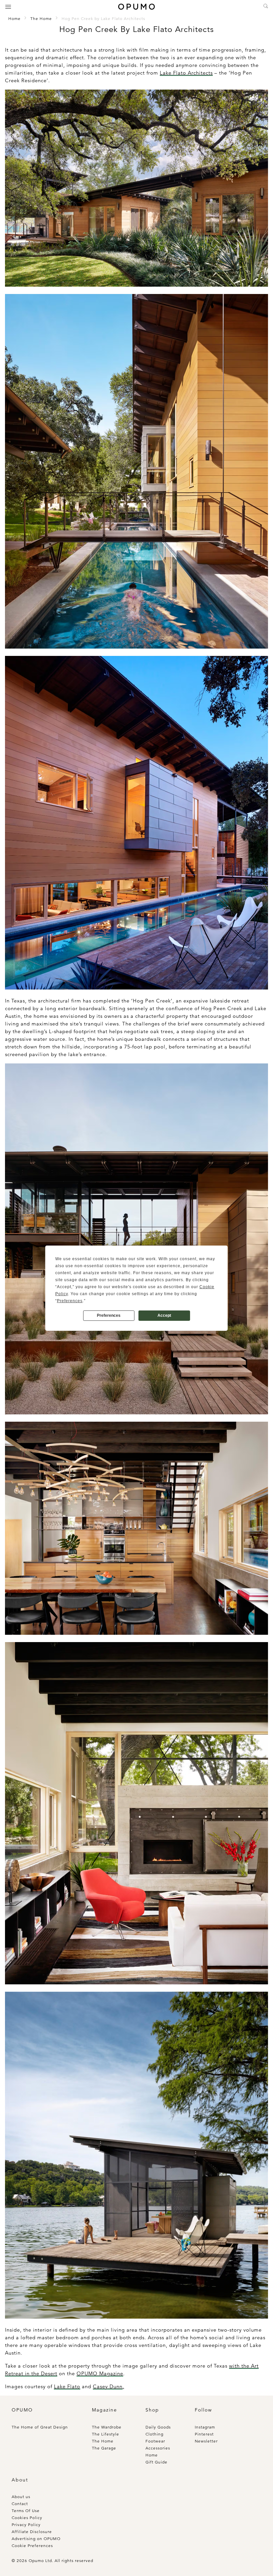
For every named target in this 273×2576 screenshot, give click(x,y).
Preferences (109, 1315)
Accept (164, 1315)
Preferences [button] (70, 1301)
